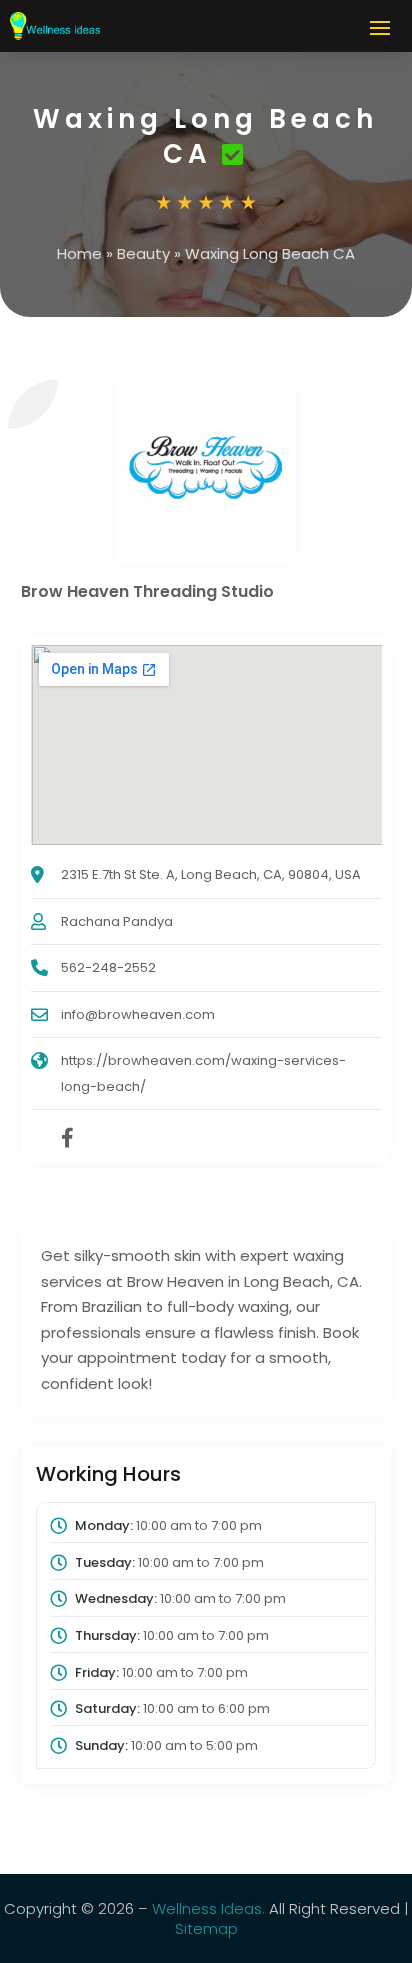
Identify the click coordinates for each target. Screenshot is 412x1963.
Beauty (143, 253)
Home (79, 253)
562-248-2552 (108, 967)
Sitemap (206, 1928)
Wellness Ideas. (208, 1908)
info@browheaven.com (138, 1014)
